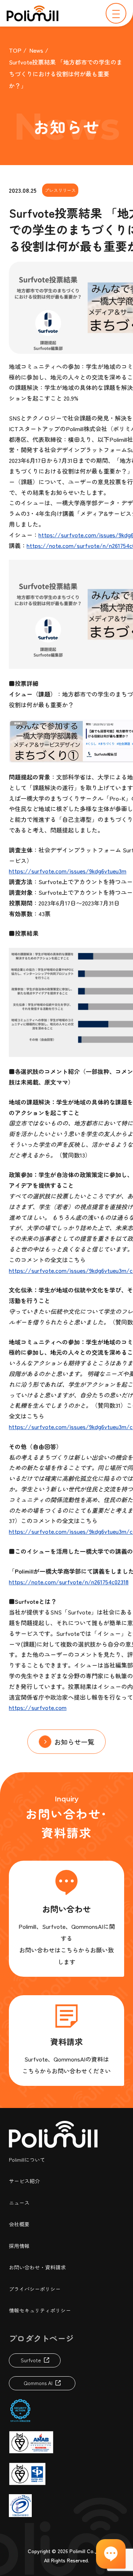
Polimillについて (27, 2160)
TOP (15, 50)
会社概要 (19, 2224)
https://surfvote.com (38, 1707)
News (36, 50)
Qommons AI (38, 2383)
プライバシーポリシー (35, 2289)
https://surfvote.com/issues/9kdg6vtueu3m (68, 871)
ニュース (19, 2203)
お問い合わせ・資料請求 (37, 2267)
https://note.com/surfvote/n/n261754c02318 (69, 1582)
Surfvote (31, 2360)
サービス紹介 (24, 2181)
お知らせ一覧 (74, 1742)
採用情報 (19, 2246)
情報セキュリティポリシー (40, 2310)
